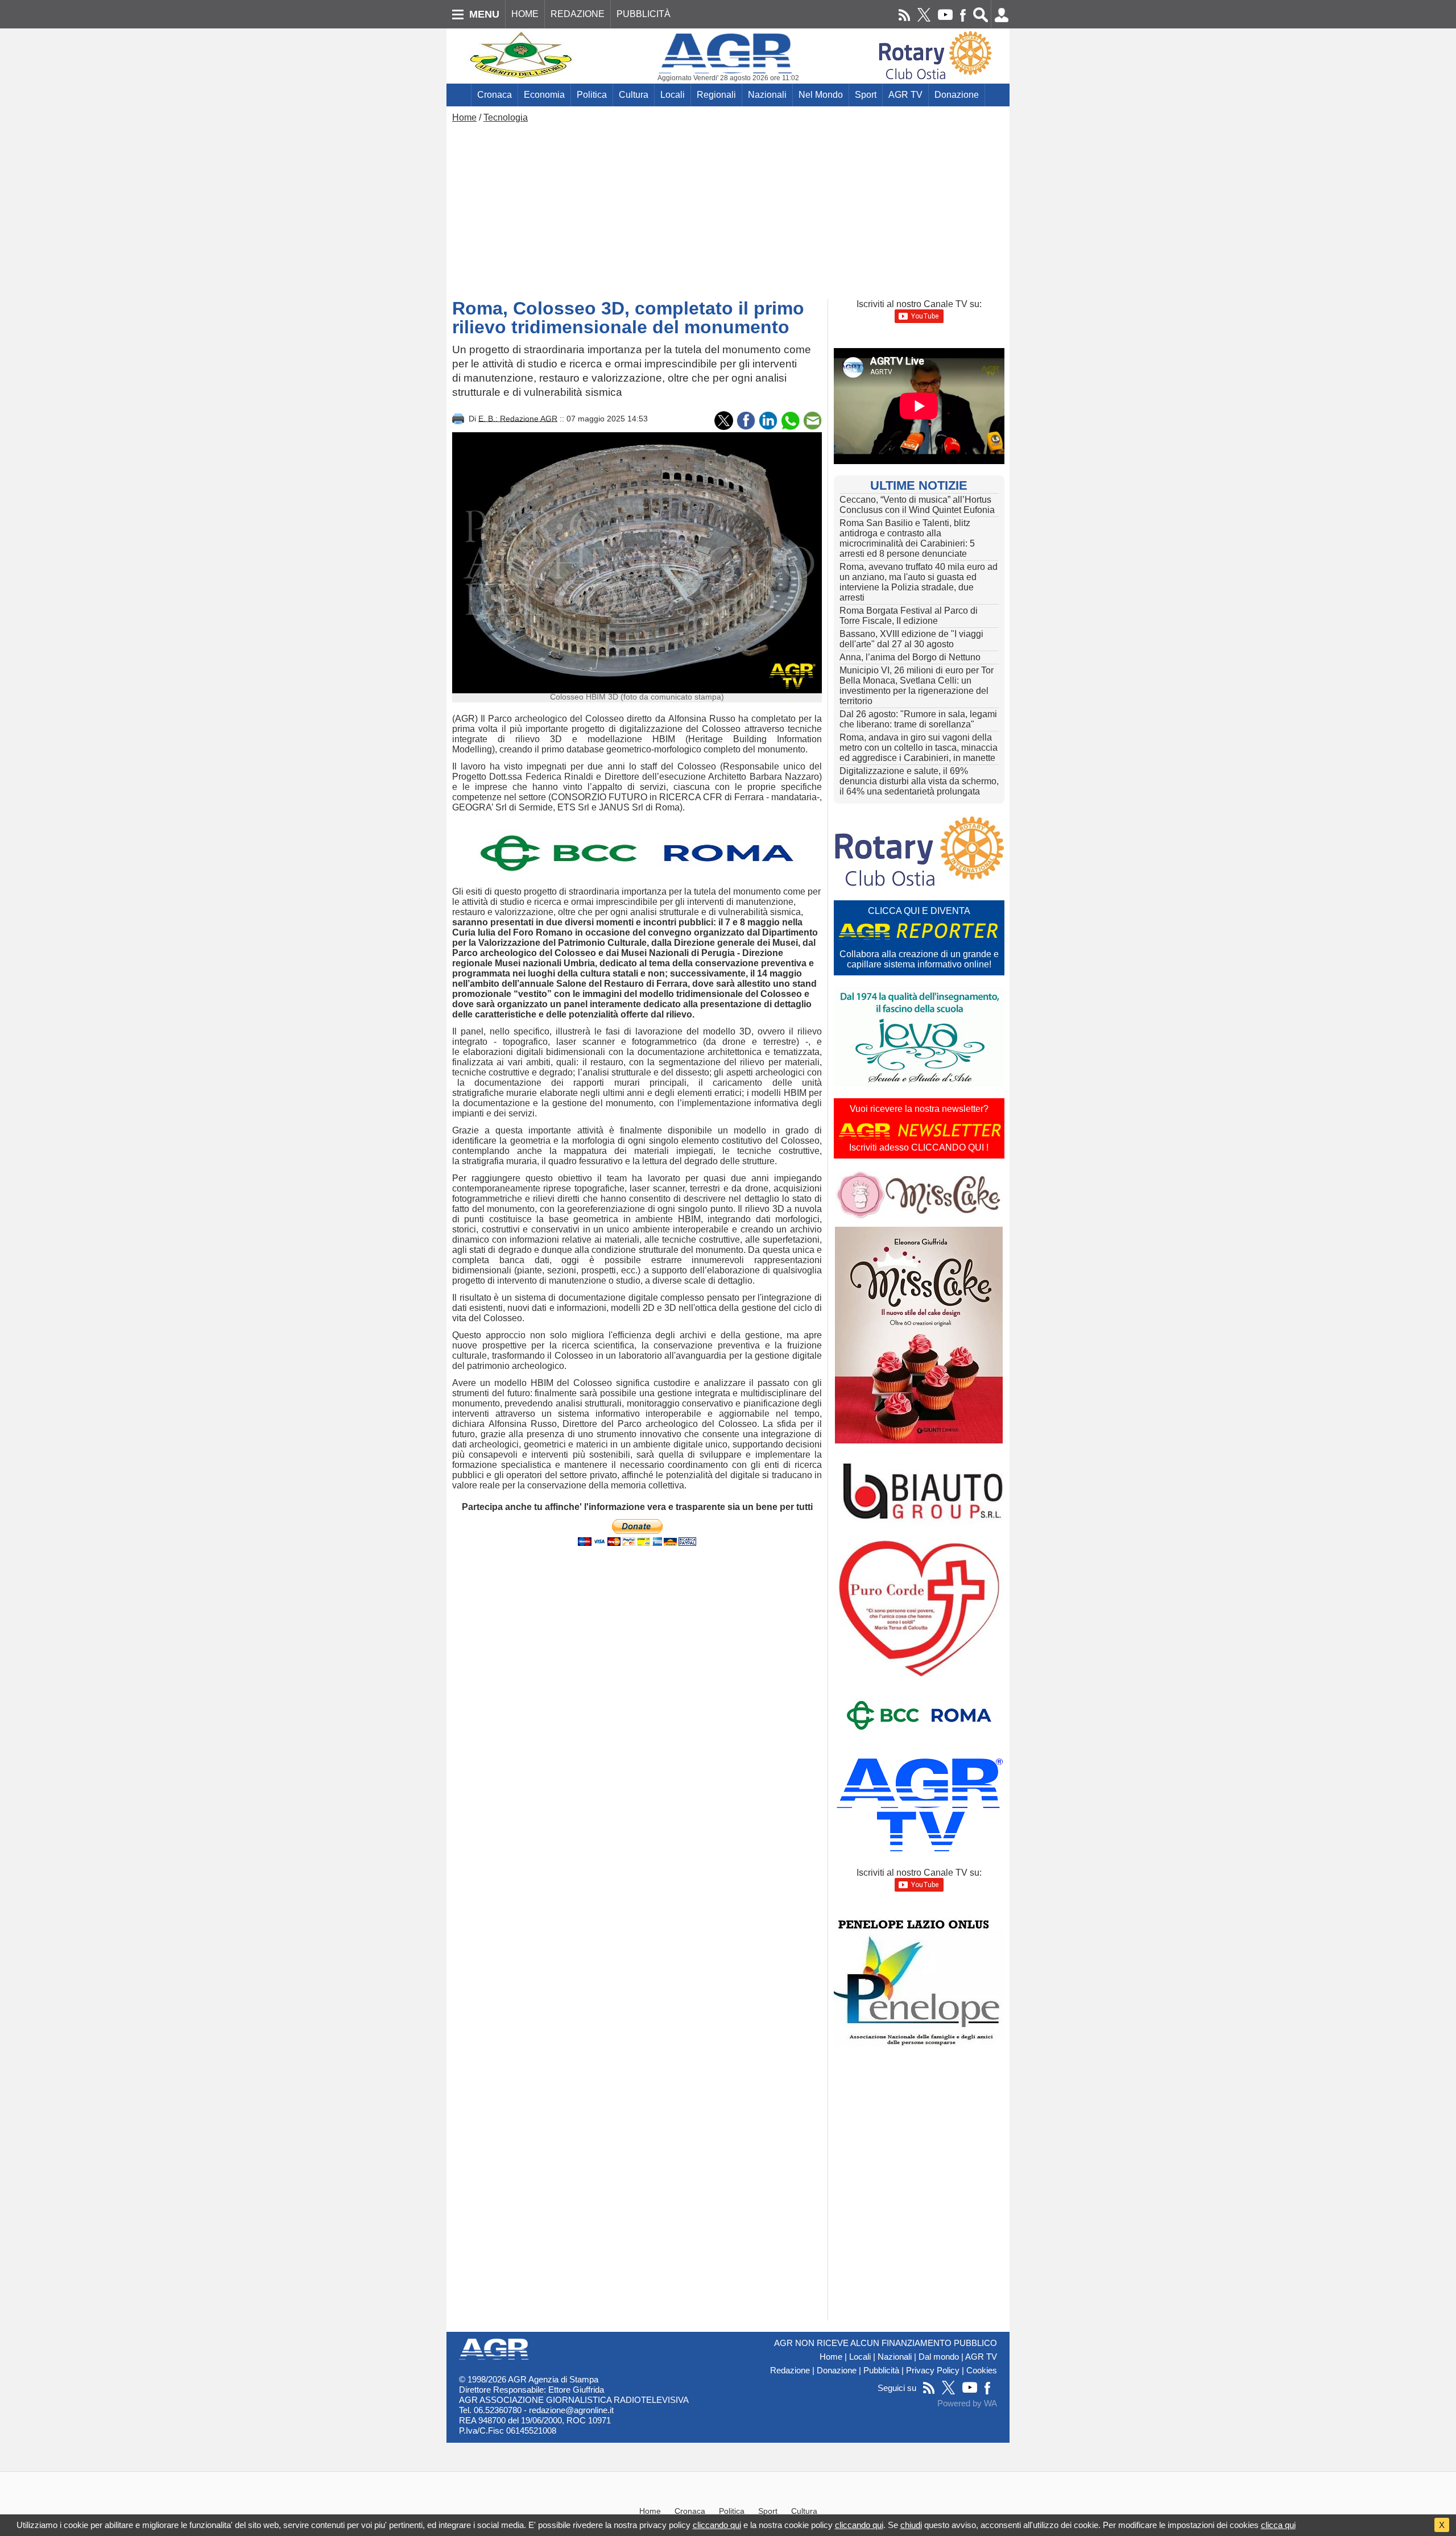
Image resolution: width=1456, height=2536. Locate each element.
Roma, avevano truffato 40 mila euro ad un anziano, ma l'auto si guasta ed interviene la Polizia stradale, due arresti (919, 582)
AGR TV (905, 95)
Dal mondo (939, 2357)
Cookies (982, 2370)
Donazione (957, 95)
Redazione (790, 2370)
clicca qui (1278, 2525)
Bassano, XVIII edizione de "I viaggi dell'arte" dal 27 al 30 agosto (911, 639)
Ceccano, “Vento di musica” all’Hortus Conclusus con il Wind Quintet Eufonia (917, 505)
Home (464, 117)
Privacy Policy (933, 2370)
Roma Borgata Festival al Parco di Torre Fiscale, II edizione (909, 616)
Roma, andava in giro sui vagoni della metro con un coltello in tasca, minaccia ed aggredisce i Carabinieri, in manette (919, 748)
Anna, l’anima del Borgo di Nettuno (910, 657)
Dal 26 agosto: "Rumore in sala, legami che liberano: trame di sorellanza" (918, 719)
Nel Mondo (821, 95)
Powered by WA (967, 2403)
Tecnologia (506, 117)
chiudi (911, 2525)
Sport (866, 95)
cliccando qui (717, 2525)
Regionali (716, 95)
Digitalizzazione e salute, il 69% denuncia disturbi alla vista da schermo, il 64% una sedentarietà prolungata (919, 781)
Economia (544, 95)
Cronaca (495, 95)
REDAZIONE (578, 14)
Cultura (634, 95)
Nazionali (767, 95)
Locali (673, 95)
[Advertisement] (728, 208)
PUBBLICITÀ (644, 14)
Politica (592, 95)
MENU (484, 14)
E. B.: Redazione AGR (518, 418)
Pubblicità (881, 2370)
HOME (525, 14)
